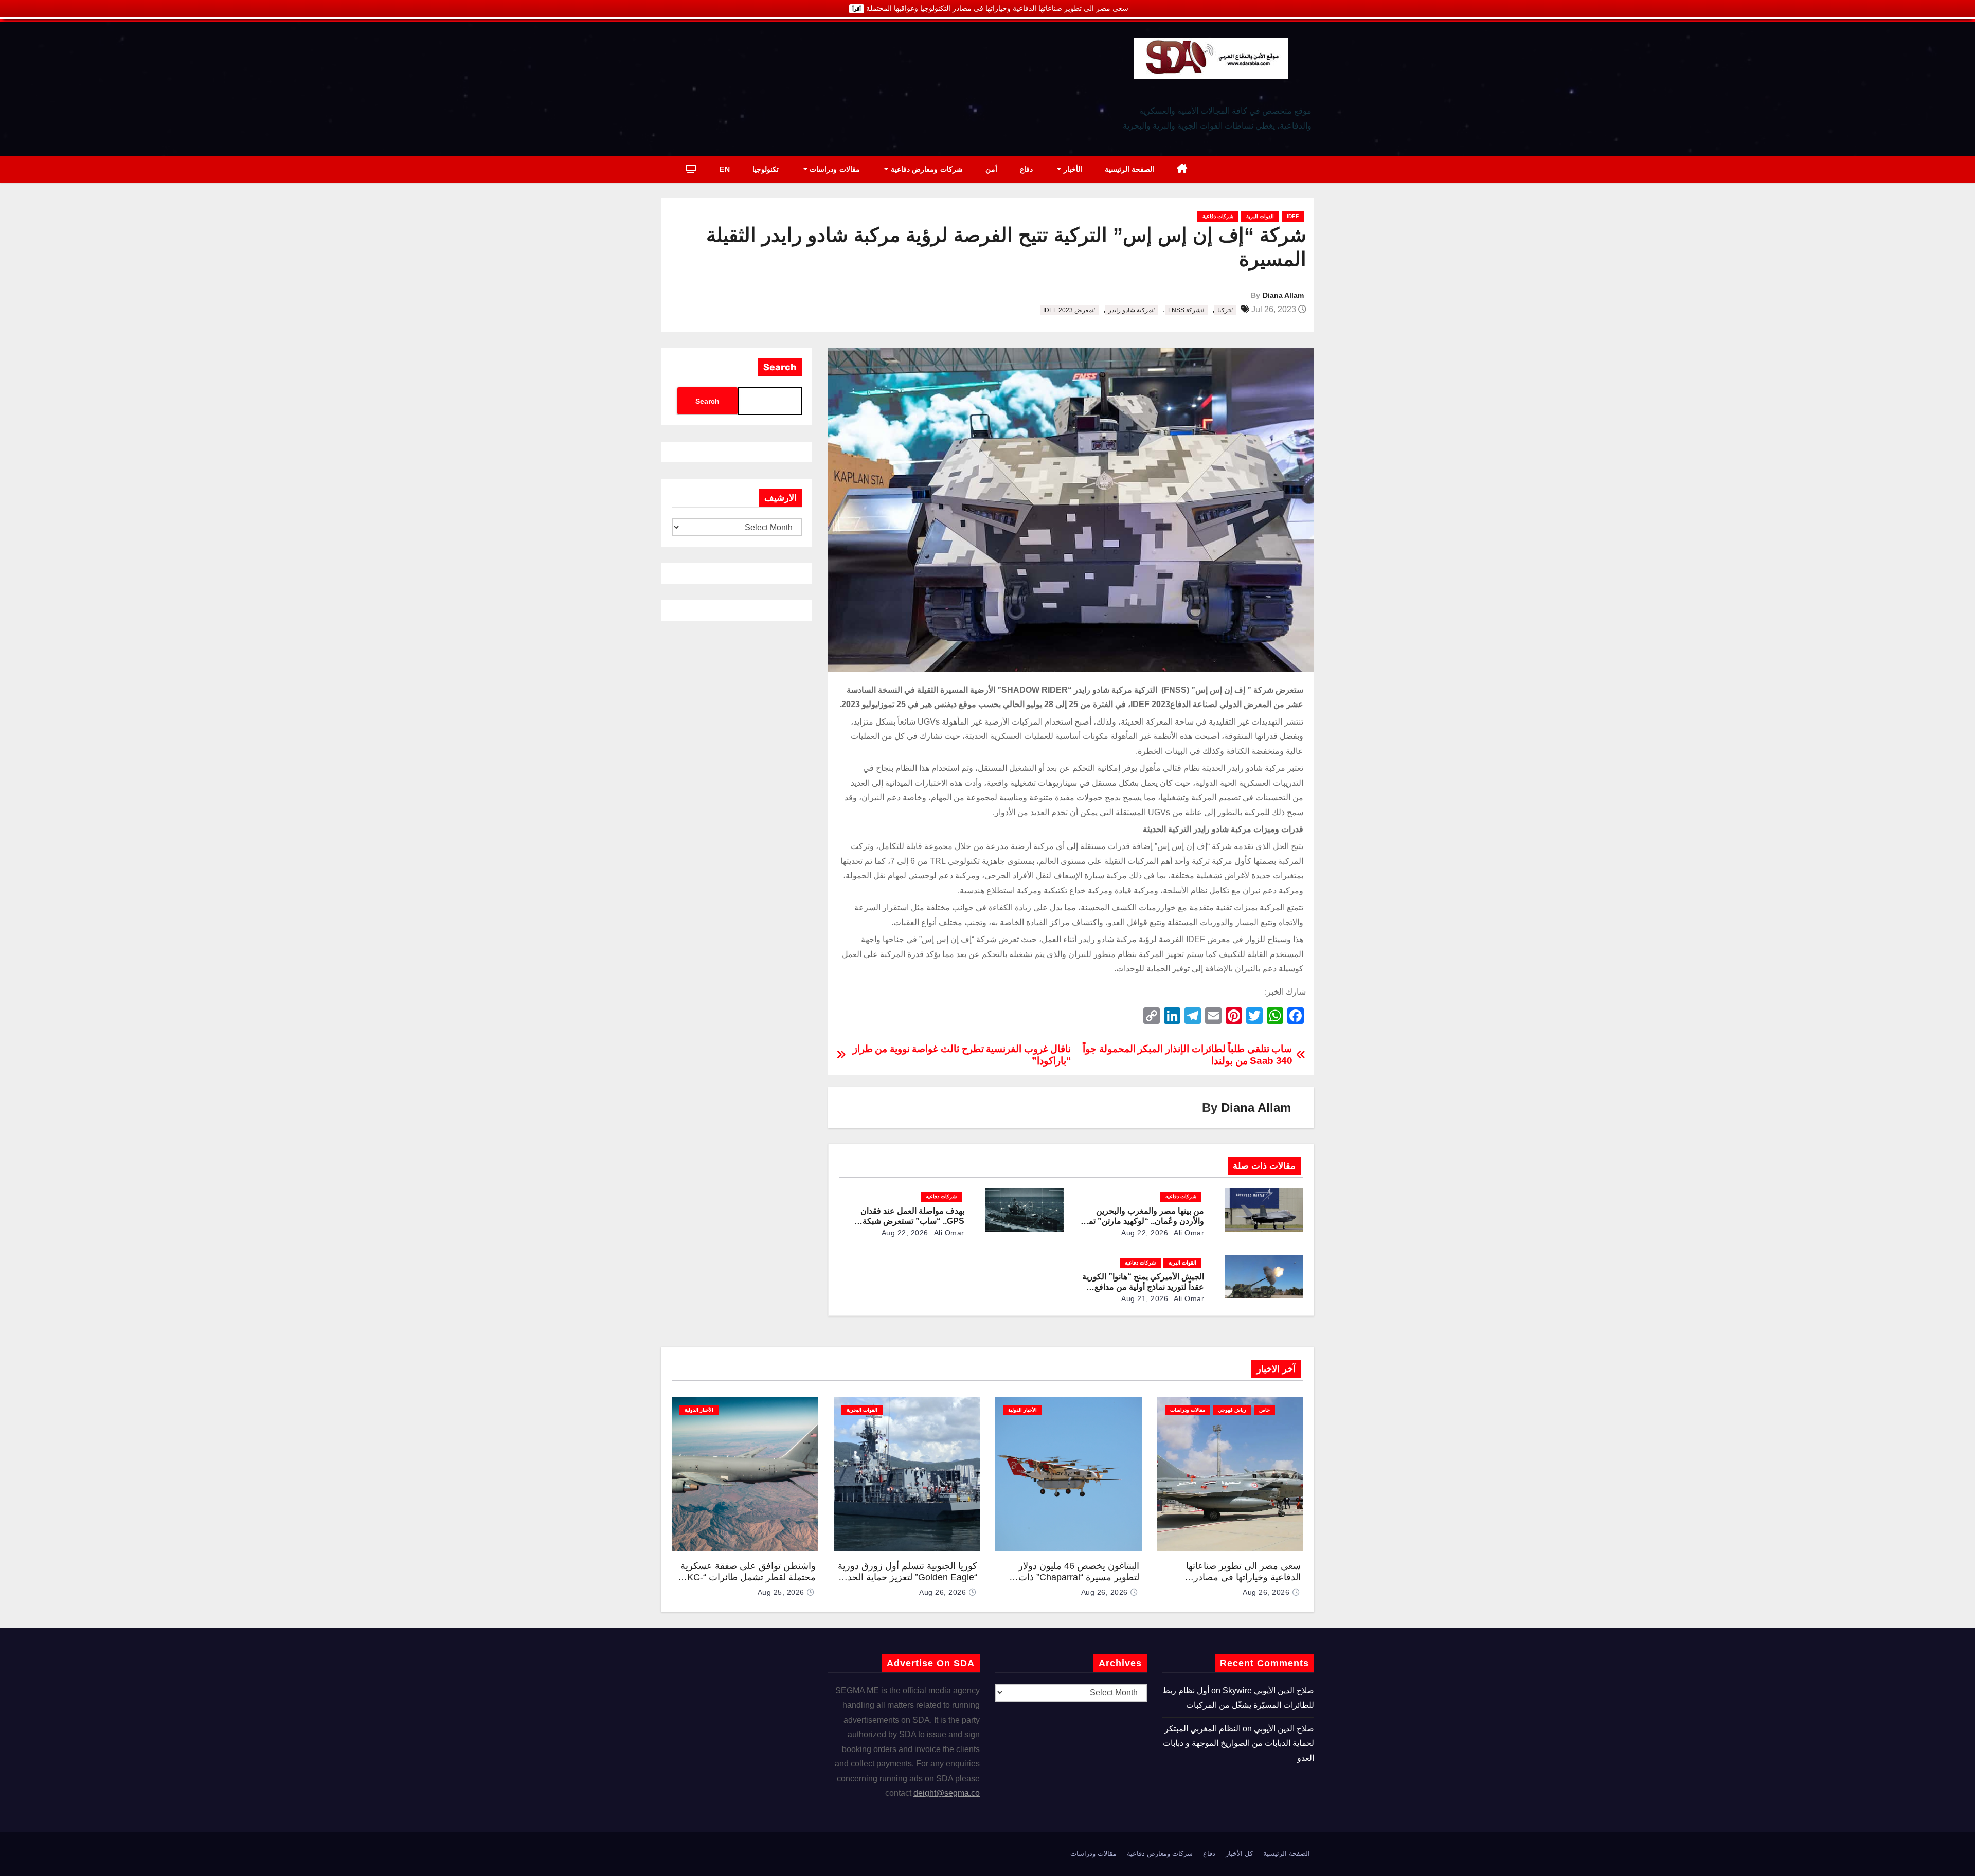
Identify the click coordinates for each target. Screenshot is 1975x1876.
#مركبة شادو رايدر (1132, 310)
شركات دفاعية (1218, 216)
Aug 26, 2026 (1266, 1592)
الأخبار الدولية (1022, 1410)
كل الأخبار (1239, 1854)
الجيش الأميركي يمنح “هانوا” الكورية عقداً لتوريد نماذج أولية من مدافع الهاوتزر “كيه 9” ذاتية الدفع (1143, 1287)
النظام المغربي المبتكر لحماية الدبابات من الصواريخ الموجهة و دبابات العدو (1238, 1743)
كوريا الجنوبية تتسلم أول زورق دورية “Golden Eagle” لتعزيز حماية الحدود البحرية (908, 1577)
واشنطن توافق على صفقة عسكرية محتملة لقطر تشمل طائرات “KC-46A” (748, 1577)
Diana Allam (1283, 295)
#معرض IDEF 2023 (1069, 310)
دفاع (1026, 169)
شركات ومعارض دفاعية (926, 169)
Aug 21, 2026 (1145, 1298)
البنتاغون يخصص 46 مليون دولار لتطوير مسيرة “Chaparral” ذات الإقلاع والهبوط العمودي (1079, 1577)
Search (780, 367)
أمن (991, 169)
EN (725, 169)
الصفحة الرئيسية (1130, 169)
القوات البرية (1260, 216)
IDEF (1293, 216)
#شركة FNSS (1186, 310)
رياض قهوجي (1232, 1410)
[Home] (1182, 169)
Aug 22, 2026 (1145, 1233)
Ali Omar (1188, 1233)
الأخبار (1072, 169)
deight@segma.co (947, 1793)
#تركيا (1225, 310)
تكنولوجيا (766, 169)
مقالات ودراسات (834, 169)
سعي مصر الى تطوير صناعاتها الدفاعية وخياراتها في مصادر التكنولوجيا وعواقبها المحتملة (1243, 1577)
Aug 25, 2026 (781, 1592)
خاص (1264, 1410)
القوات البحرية (862, 1410)
